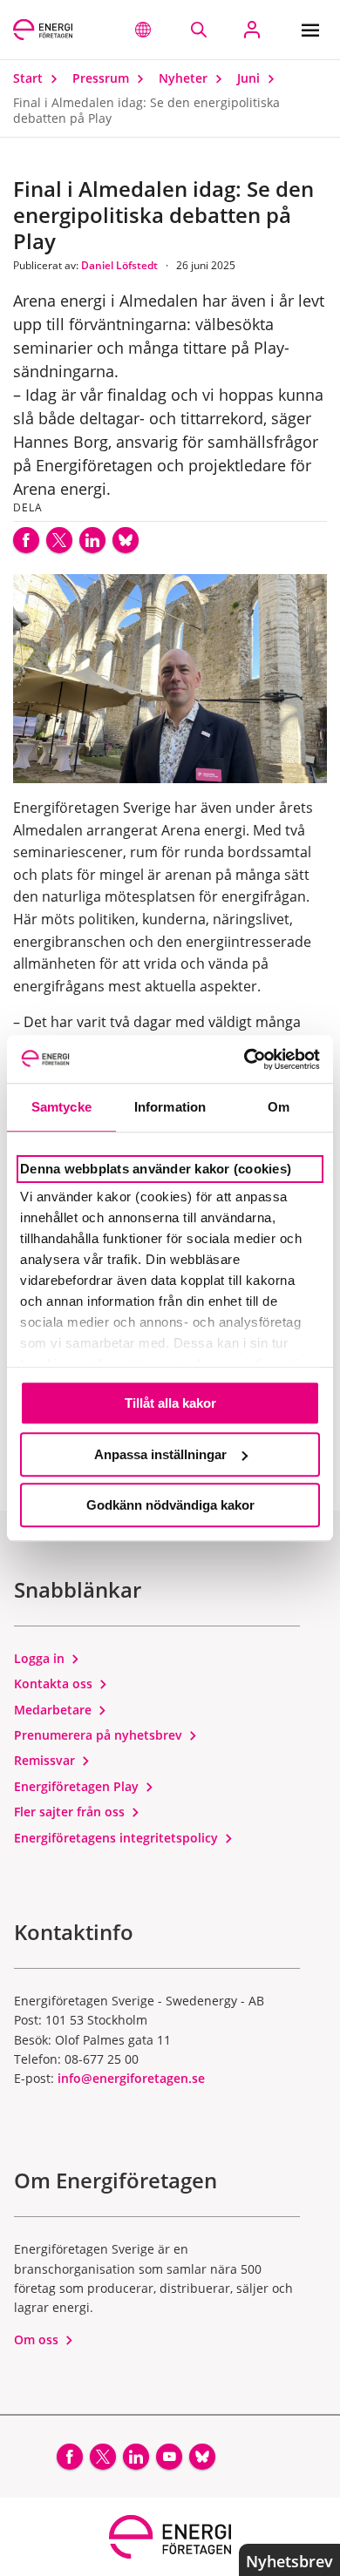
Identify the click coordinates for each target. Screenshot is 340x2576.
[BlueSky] (126, 540)
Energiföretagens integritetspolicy (118, 1838)
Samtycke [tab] (61, 1107)
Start (30, 78)
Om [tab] (279, 1107)
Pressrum (102, 78)
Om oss (38, 2339)
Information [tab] (170, 1107)
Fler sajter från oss (71, 1812)
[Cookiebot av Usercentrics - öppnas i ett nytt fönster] (245, 1059)
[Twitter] (59, 540)
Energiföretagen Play (78, 1786)
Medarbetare (54, 1710)
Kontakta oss (55, 1684)
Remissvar (46, 1760)
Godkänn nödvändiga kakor (170, 1505)
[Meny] (314, 30)
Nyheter (185, 78)
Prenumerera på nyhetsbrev (100, 1735)
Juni (250, 78)
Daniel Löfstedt (121, 265)
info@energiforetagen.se (131, 2078)
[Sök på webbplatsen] (198, 30)
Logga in (41, 1658)
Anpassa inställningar (160, 1454)
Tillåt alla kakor (170, 1403)
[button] (143, 30)
